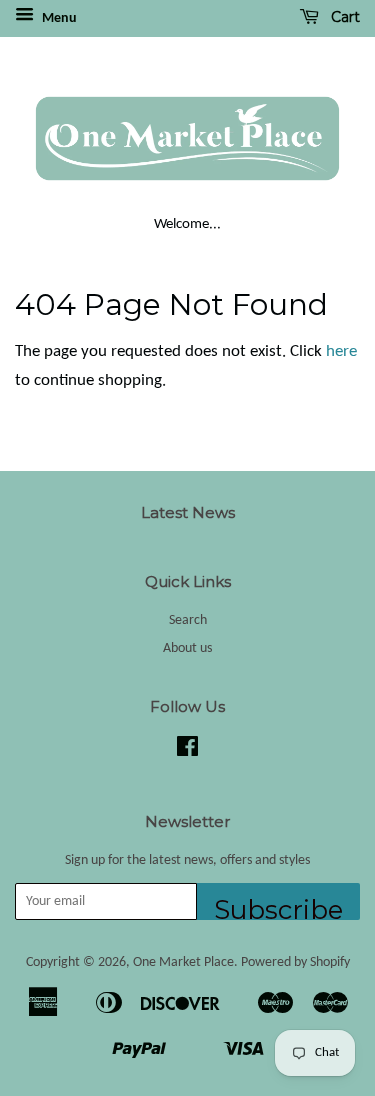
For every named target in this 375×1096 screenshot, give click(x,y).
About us (187, 648)
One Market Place (183, 962)
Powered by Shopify (295, 962)
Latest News (188, 512)
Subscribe (278, 907)
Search (188, 620)
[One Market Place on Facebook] (187, 751)
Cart (343, 17)
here (341, 351)
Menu (58, 18)
